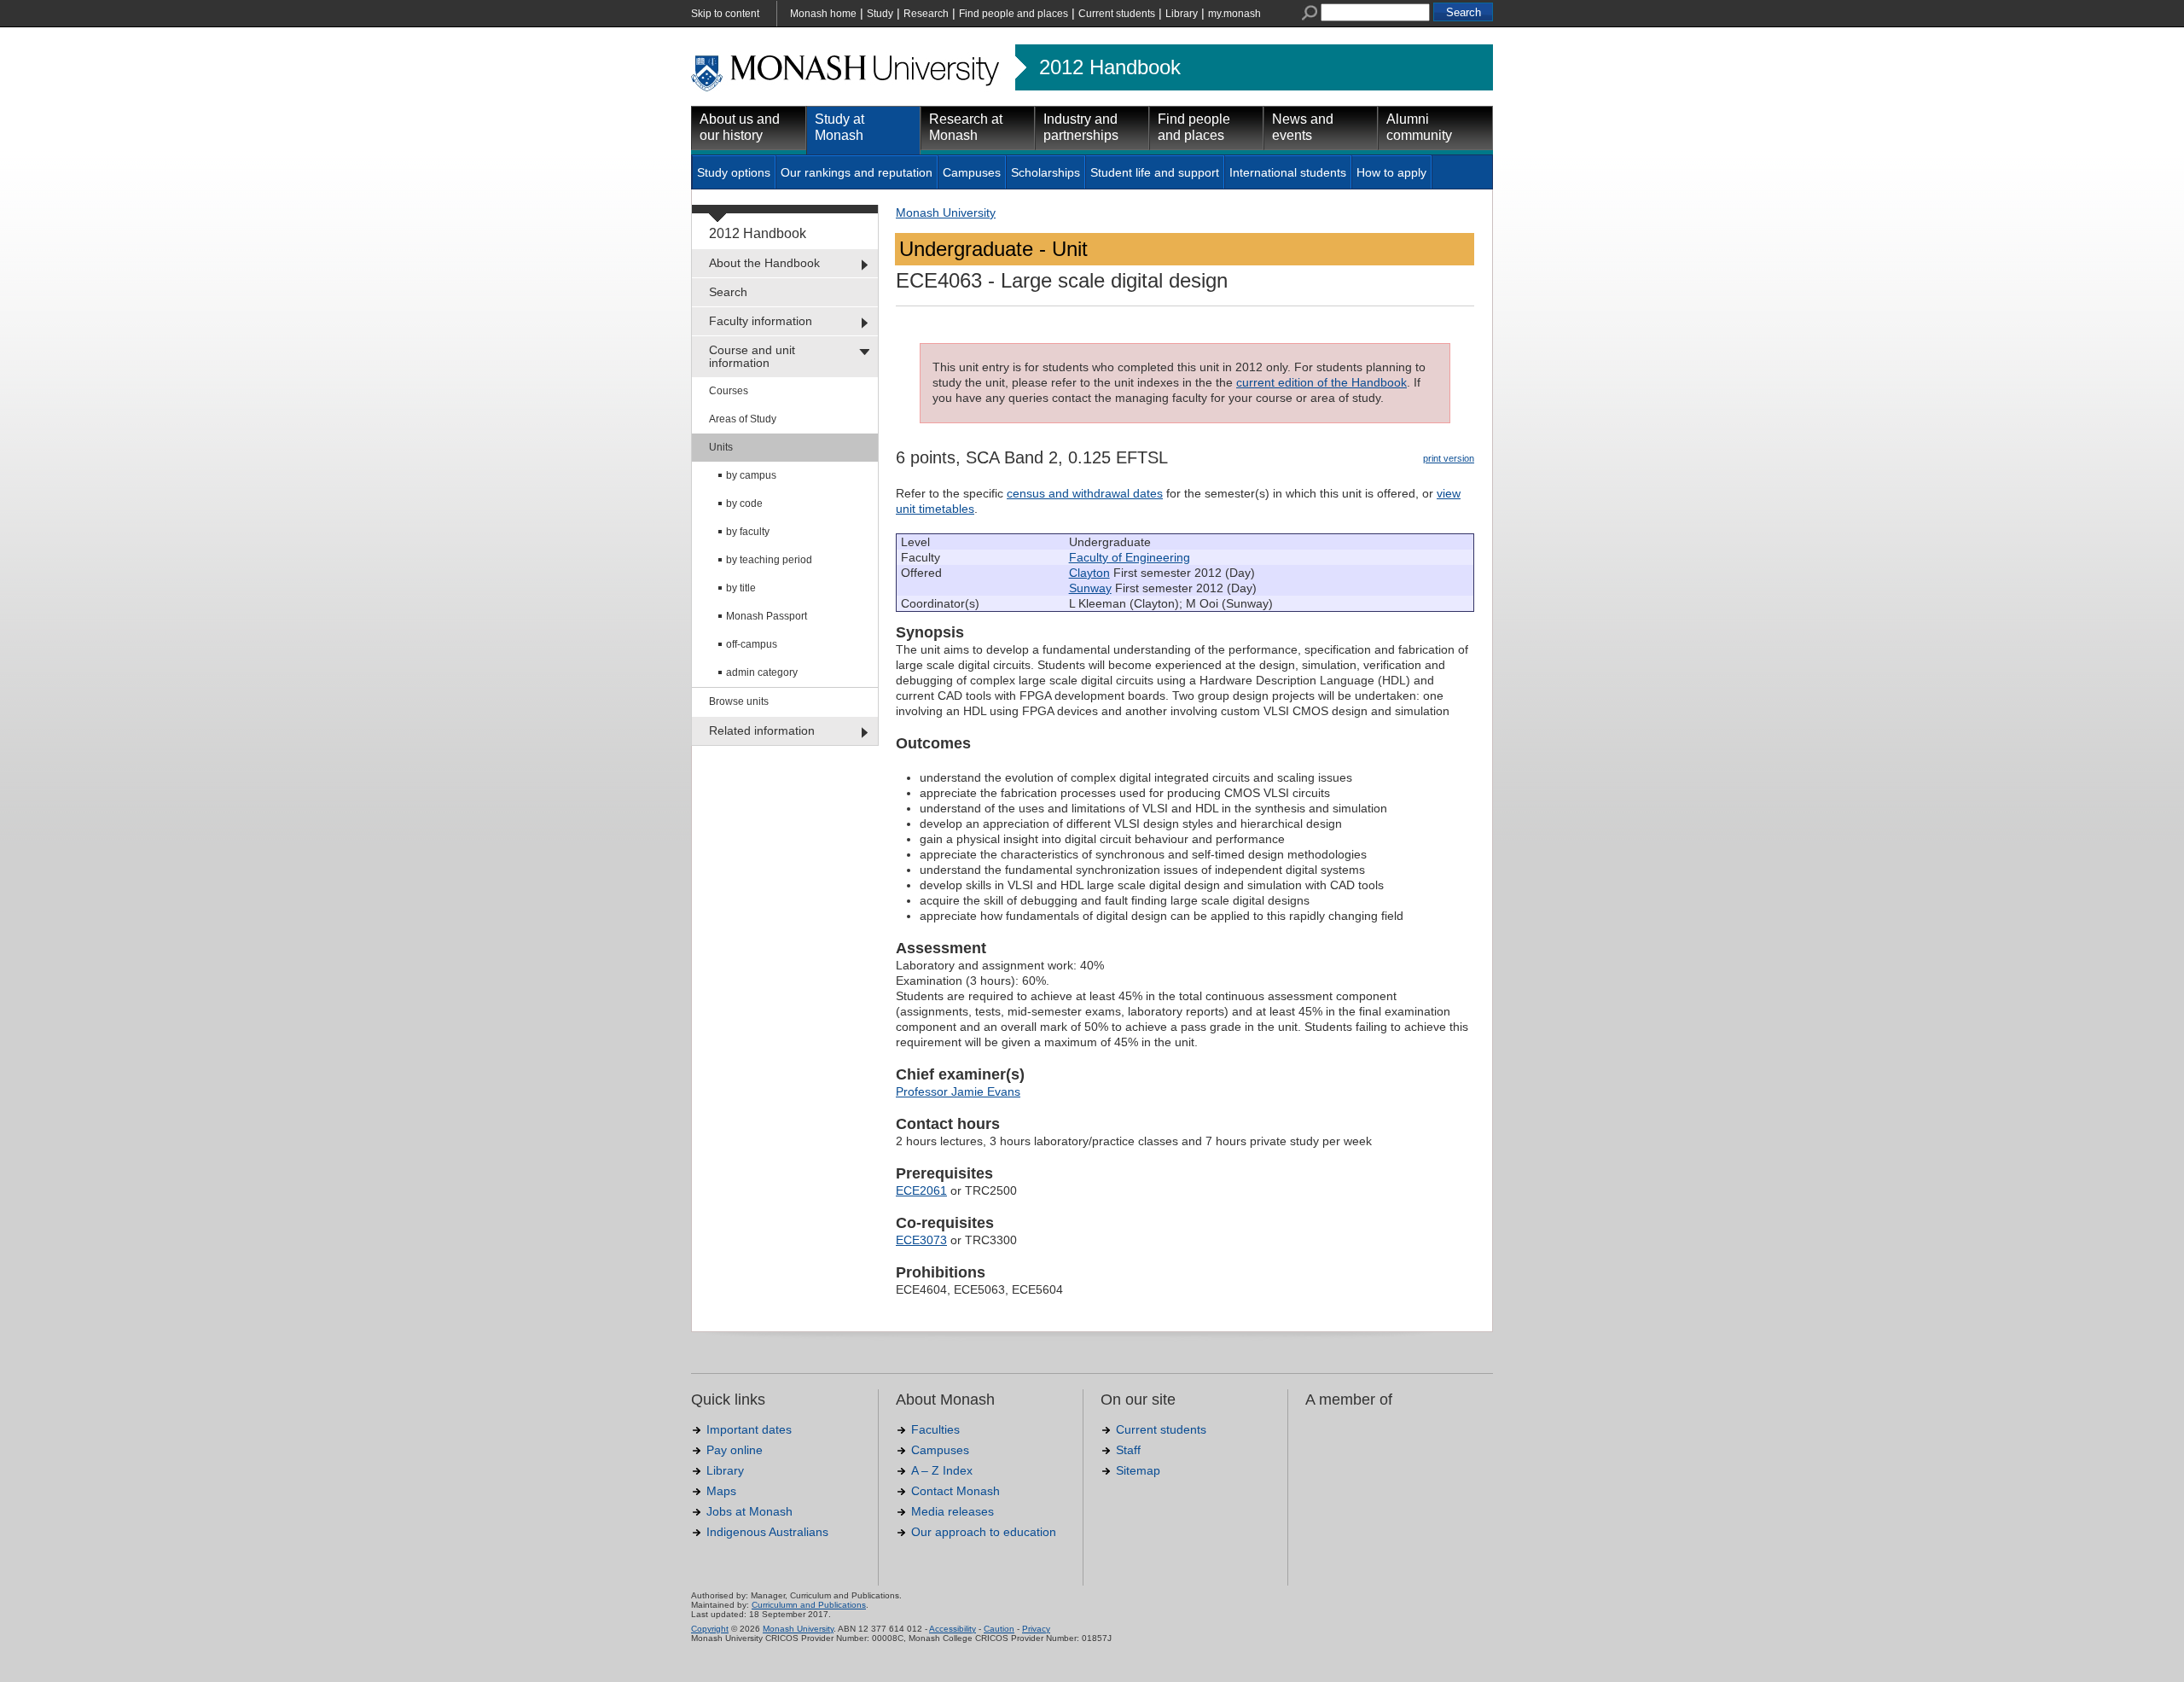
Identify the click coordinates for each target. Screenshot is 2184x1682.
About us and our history (740, 127)
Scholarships (1046, 172)
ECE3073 (921, 1240)
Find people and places (1014, 14)
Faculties (935, 1429)
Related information (762, 730)
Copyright (710, 1629)
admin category (762, 672)
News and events (1303, 127)
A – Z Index (942, 1470)
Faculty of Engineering (1130, 557)
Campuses (972, 172)
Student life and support (1155, 172)
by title (741, 588)
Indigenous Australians (767, 1532)
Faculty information (761, 321)
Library (1182, 14)
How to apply (1391, 172)
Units (721, 447)
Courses (729, 391)
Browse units (739, 701)
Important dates (749, 1429)
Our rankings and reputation (857, 172)
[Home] (847, 89)
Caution (999, 1629)
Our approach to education (984, 1532)
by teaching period (769, 560)
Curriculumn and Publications (809, 1605)
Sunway (1090, 588)
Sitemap (1138, 1470)
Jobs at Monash (749, 1511)
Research (926, 14)
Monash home (823, 14)
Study (880, 14)
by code (744, 503)
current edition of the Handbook (1321, 382)
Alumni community (1419, 127)
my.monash (1234, 14)
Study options (734, 172)
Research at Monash (966, 127)
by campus (751, 475)
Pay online (735, 1450)
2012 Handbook (1110, 67)
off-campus (752, 644)
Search (728, 292)
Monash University (946, 212)
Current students (1117, 14)
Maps (721, 1491)
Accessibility (953, 1629)
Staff (1128, 1450)
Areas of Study (743, 419)
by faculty (748, 532)
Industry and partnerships (1081, 127)
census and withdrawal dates (1085, 493)
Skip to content (725, 14)
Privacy (1036, 1629)
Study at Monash (839, 127)
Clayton (1089, 573)
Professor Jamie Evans (958, 1091)
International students (1288, 172)
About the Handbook (764, 263)
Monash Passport (767, 616)
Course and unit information (752, 356)
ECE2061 (921, 1190)
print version (1449, 458)
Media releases (953, 1511)
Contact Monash (955, 1491)
